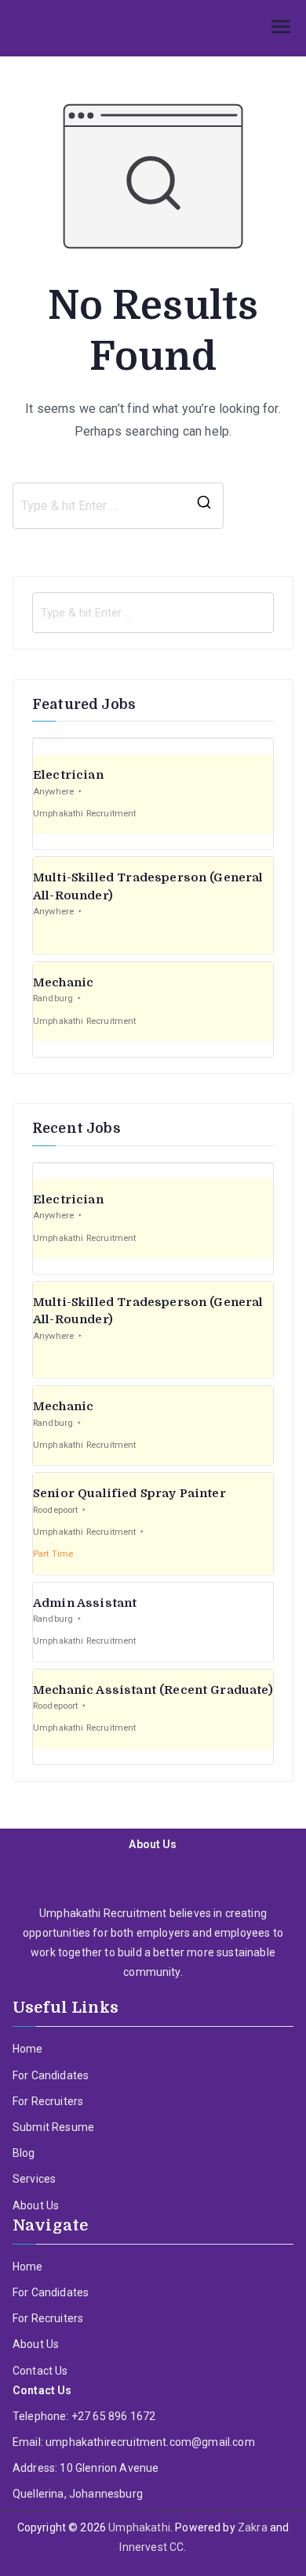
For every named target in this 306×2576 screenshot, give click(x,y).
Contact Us (40, 2371)
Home (28, 2049)
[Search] (204, 506)
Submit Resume (53, 2127)
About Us (36, 2205)
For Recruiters (48, 2101)
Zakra (253, 2527)
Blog (24, 2153)
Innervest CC (151, 2547)
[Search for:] (153, 613)
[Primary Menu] (281, 28)
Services (34, 2179)
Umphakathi (139, 2527)
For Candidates (51, 2075)
